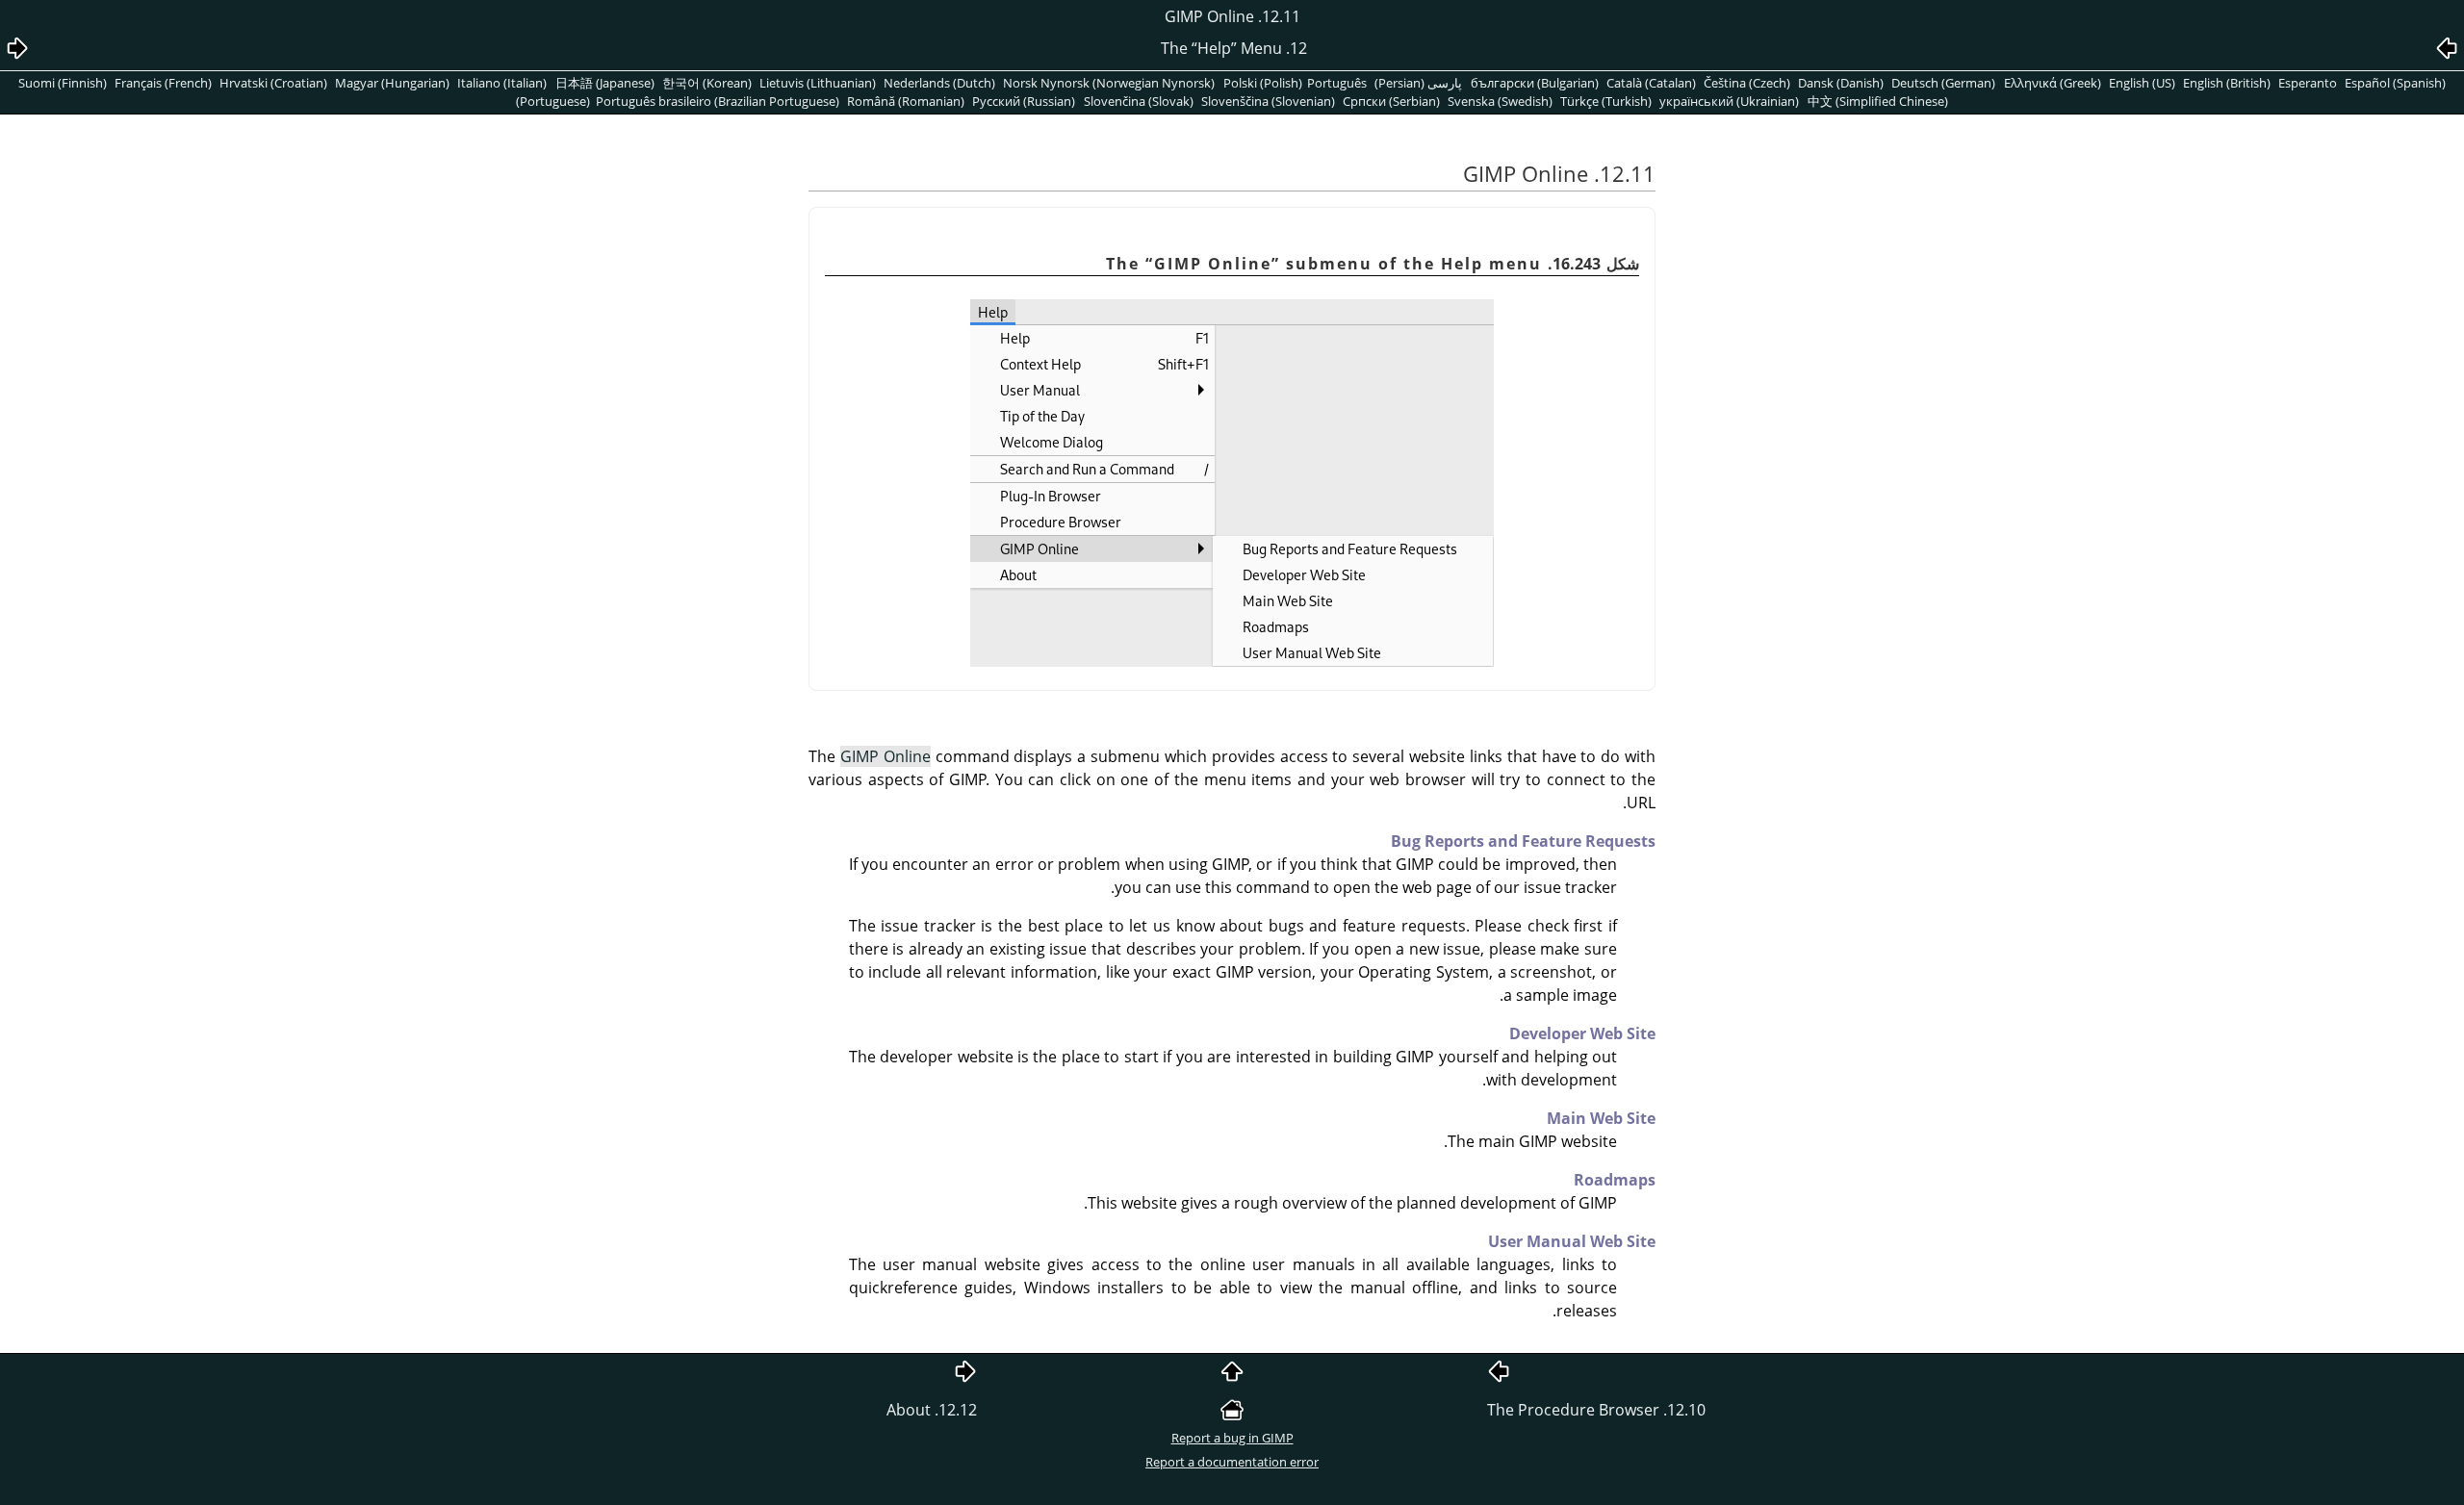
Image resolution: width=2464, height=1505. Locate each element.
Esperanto (2308, 83)
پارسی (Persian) (1418, 83)
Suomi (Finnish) (63, 83)
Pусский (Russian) (1024, 101)
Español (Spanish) (2395, 83)
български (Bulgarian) (1535, 83)
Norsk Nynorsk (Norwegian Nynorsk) (1109, 83)
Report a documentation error (1232, 1462)
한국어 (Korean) (707, 83)
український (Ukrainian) (1729, 101)
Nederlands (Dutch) (939, 83)
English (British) (2227, 83)
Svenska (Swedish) (1500, 101)
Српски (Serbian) (1391, 101)
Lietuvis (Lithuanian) (818, 83)
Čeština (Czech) (1747, 83)
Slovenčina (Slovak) (1139, 101)
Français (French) (163, 83)
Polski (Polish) (1263, 83)
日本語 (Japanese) (605, 83)
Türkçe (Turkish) (1606, 101)
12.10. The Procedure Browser (1596, 1410)
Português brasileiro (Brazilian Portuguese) (718, 101)
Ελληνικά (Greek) (2053, 83)
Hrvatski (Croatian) (273, 83)
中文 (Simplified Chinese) (1878, 101)
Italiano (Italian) (502, 83)
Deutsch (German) (1943, 83)
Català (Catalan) (1651, 83)
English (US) (2142, 83)
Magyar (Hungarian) (392, 83)
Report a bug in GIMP (1232, 1438)
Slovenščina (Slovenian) (1268, 101)
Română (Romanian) (906, 101)
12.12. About (932, 1410)
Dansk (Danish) (1841, 83)
